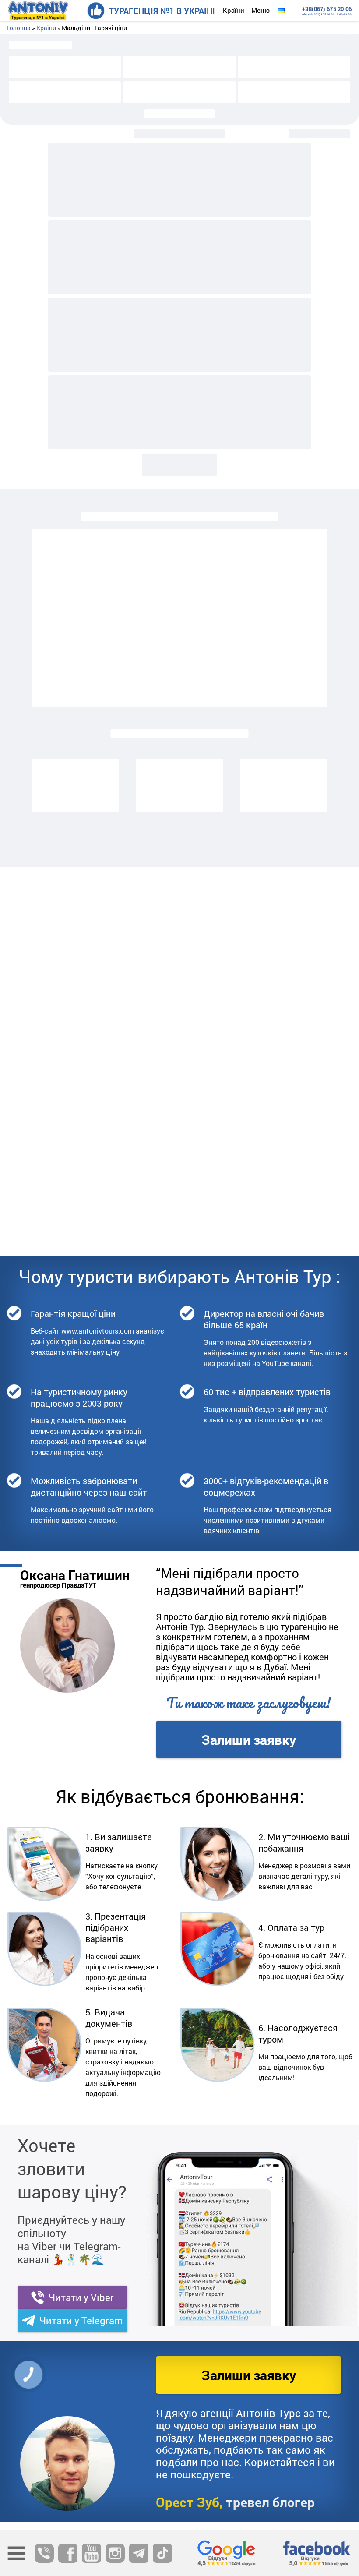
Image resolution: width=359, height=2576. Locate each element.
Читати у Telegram (81, 2320)
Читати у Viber (81, 2297)
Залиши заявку (249, 1740)
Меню (260, 10)
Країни (234, 10)
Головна (19, 28)
